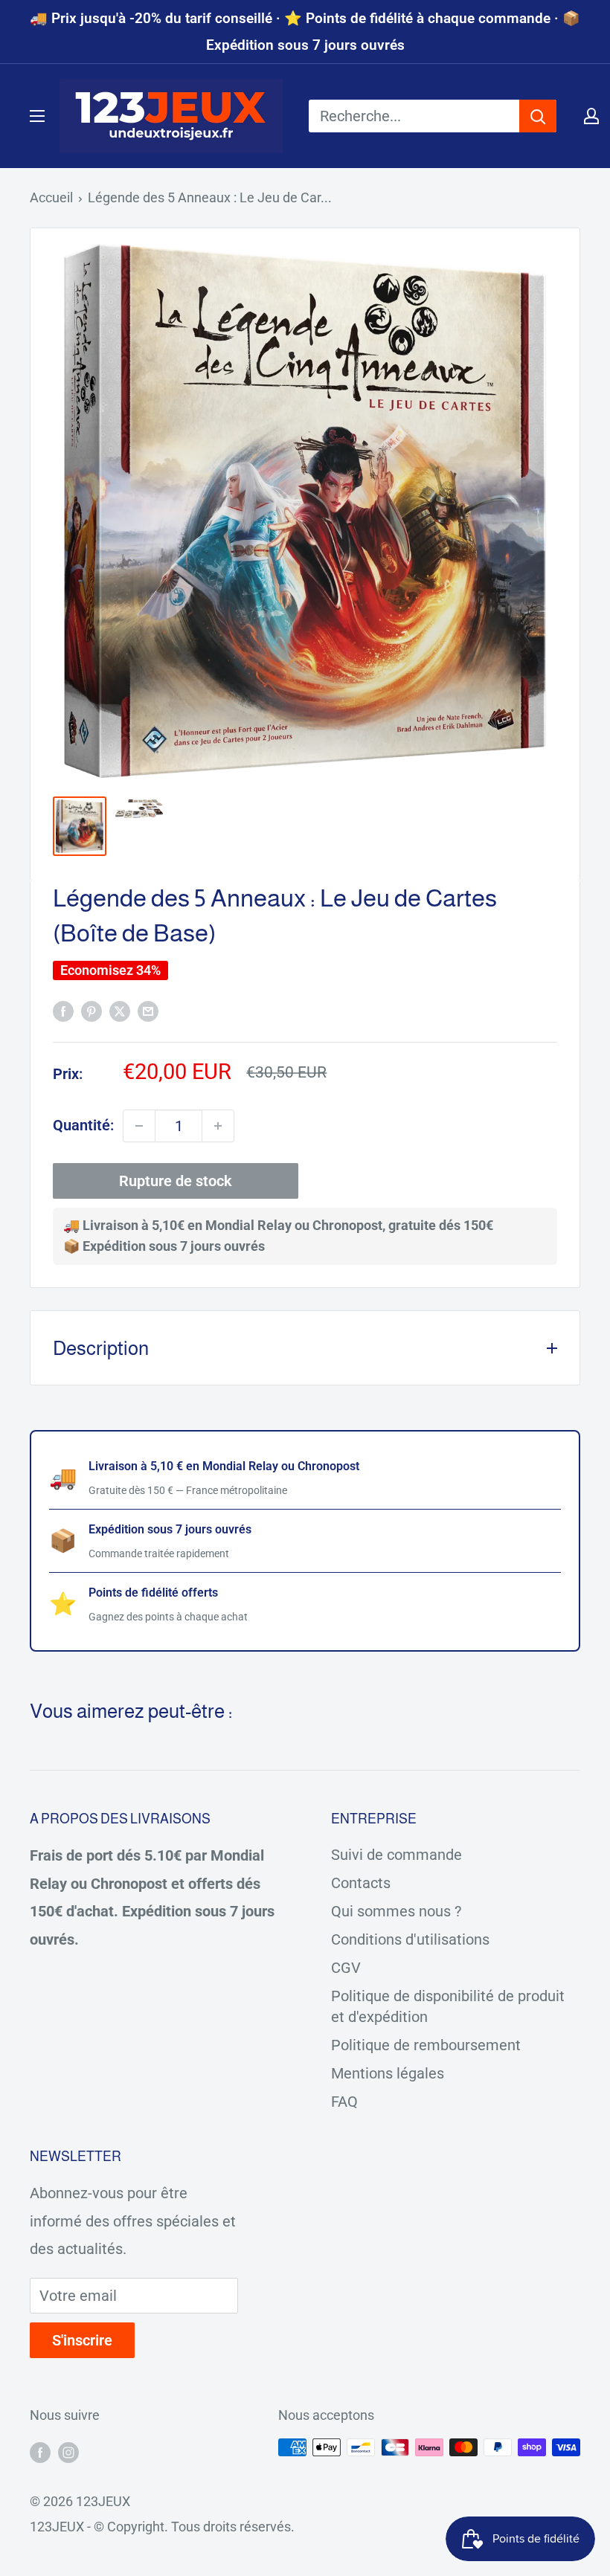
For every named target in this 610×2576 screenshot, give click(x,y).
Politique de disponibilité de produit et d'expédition (448, 2006)
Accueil (51, 197)
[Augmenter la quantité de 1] (218, 1126)
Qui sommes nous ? (396, 1911)
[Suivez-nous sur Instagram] (68, 2451)
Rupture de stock (176, 1181)
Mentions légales (388, 2073)
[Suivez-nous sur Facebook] (40, 2451)
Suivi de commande (396, 1855)
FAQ (344, 2102)
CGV (346, 1968)
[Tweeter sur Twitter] (120, 1010)
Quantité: (83, 1125)
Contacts (361, 1883)
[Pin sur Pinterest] (91, 1010)
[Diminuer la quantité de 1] (139, 1126)
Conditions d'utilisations (410, 1939)
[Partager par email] (148, 1010)
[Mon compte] (591, 116)
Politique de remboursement (426, 2045)
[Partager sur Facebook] (63, 1010)
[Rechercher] (538, 116)
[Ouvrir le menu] (37, 116)
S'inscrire (82, 2340)
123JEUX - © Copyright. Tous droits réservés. (162, 2527)
